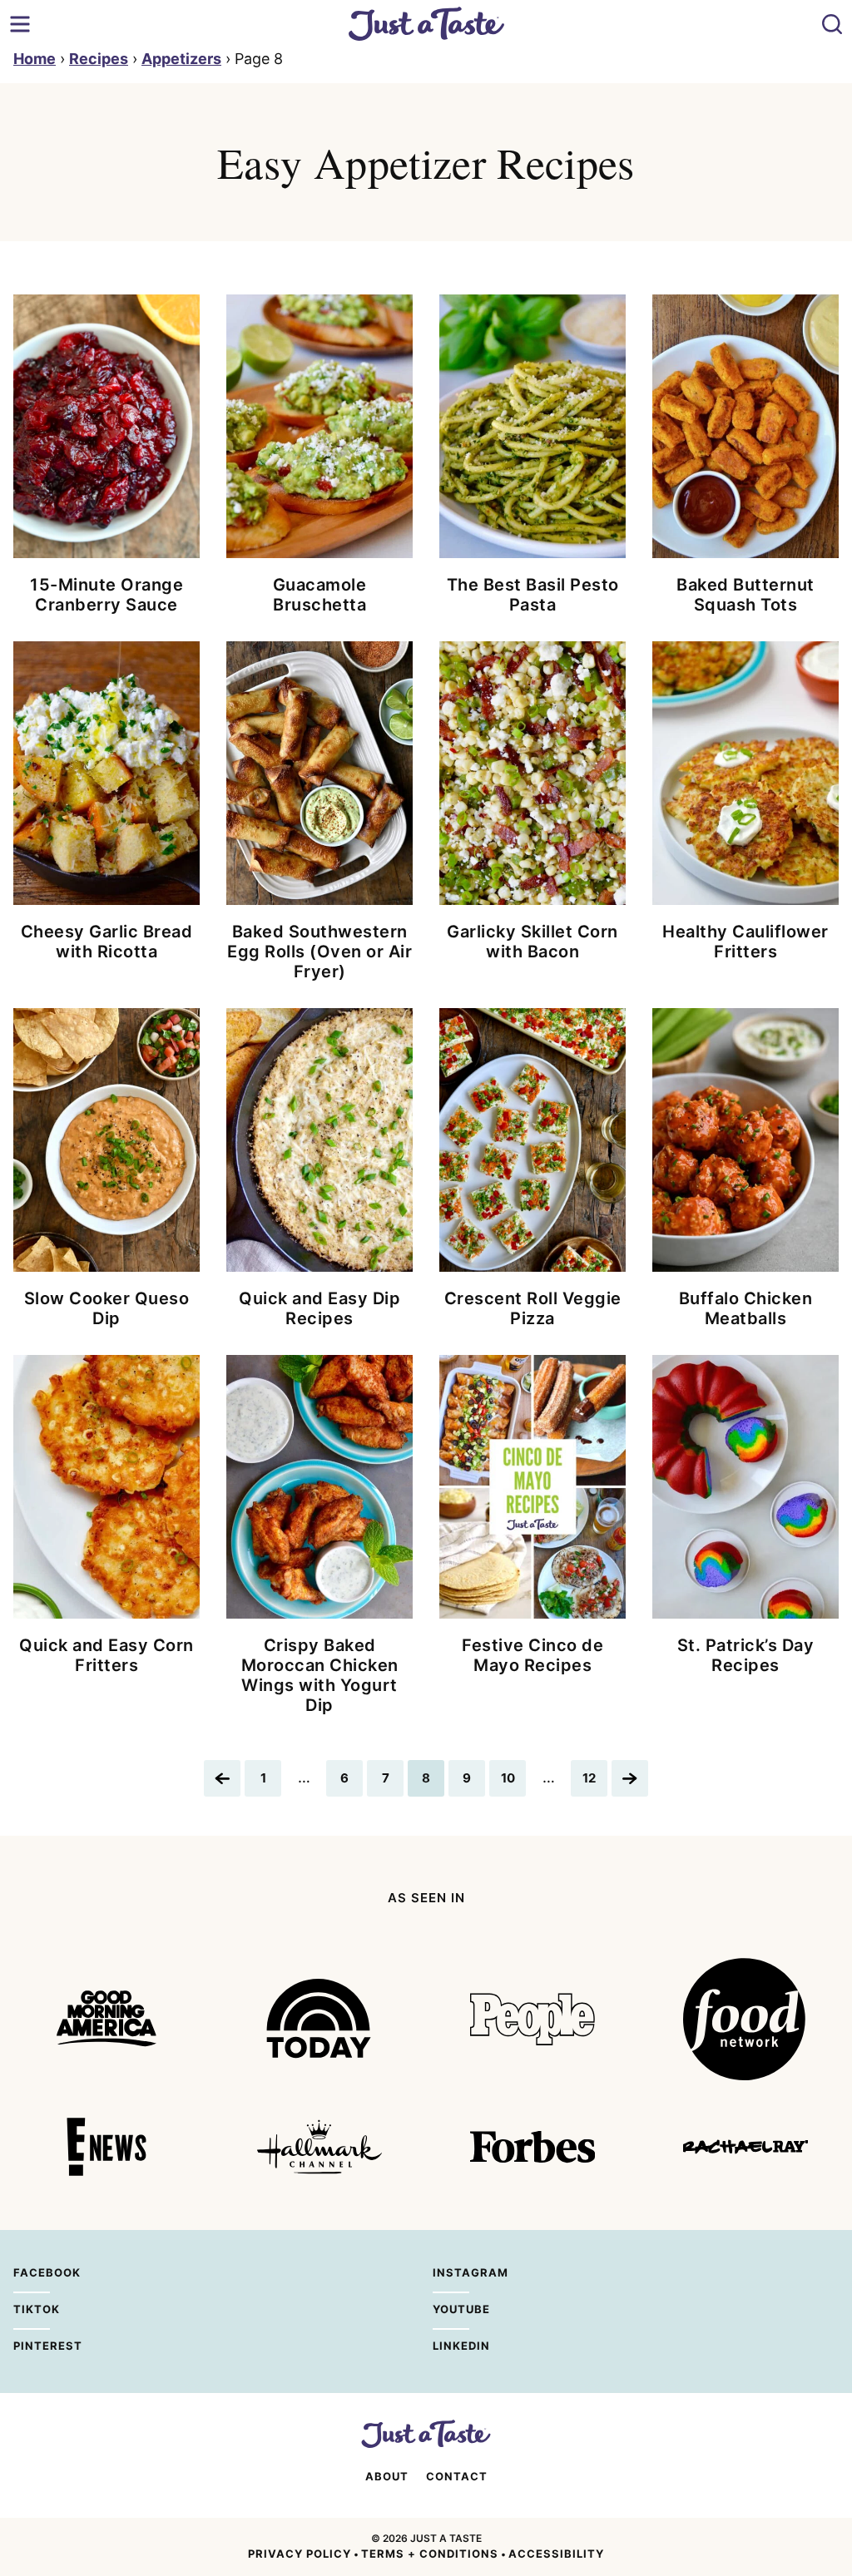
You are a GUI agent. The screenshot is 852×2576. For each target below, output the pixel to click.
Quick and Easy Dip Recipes (319, 1308)
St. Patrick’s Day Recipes (746, 1655)
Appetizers (181, 59)
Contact (457, 2476)
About (387, 2476)
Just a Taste (426, 24)
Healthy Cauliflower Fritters (745, 942)
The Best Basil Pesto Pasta (533, 595)
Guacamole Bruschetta (320, 595)
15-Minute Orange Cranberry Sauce (106, 595)
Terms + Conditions (430, 2554)
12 (594, 1783)
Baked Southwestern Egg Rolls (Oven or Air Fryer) (319, 952)
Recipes (99, 59)
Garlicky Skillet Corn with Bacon (532, 942)
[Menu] (20, 24)
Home (35, 59)
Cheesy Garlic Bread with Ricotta (107, 942)
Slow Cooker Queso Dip (107, 1308)
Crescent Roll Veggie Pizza (533, 1308)
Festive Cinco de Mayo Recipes (532, 1655)
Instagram (451, 2272)
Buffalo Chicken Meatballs (746, 1308)
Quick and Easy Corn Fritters (106, 1655)
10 (513, 1783)
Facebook (32, 2272)
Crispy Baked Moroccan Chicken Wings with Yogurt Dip (320, 1675)
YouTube (451, 2309)
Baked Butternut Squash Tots (745, 595)
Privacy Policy (300, 2554)
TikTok (32, 2309)
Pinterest (32, 2346)
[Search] (832, 24)
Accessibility (556, 2554)
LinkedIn (451, 2346)
